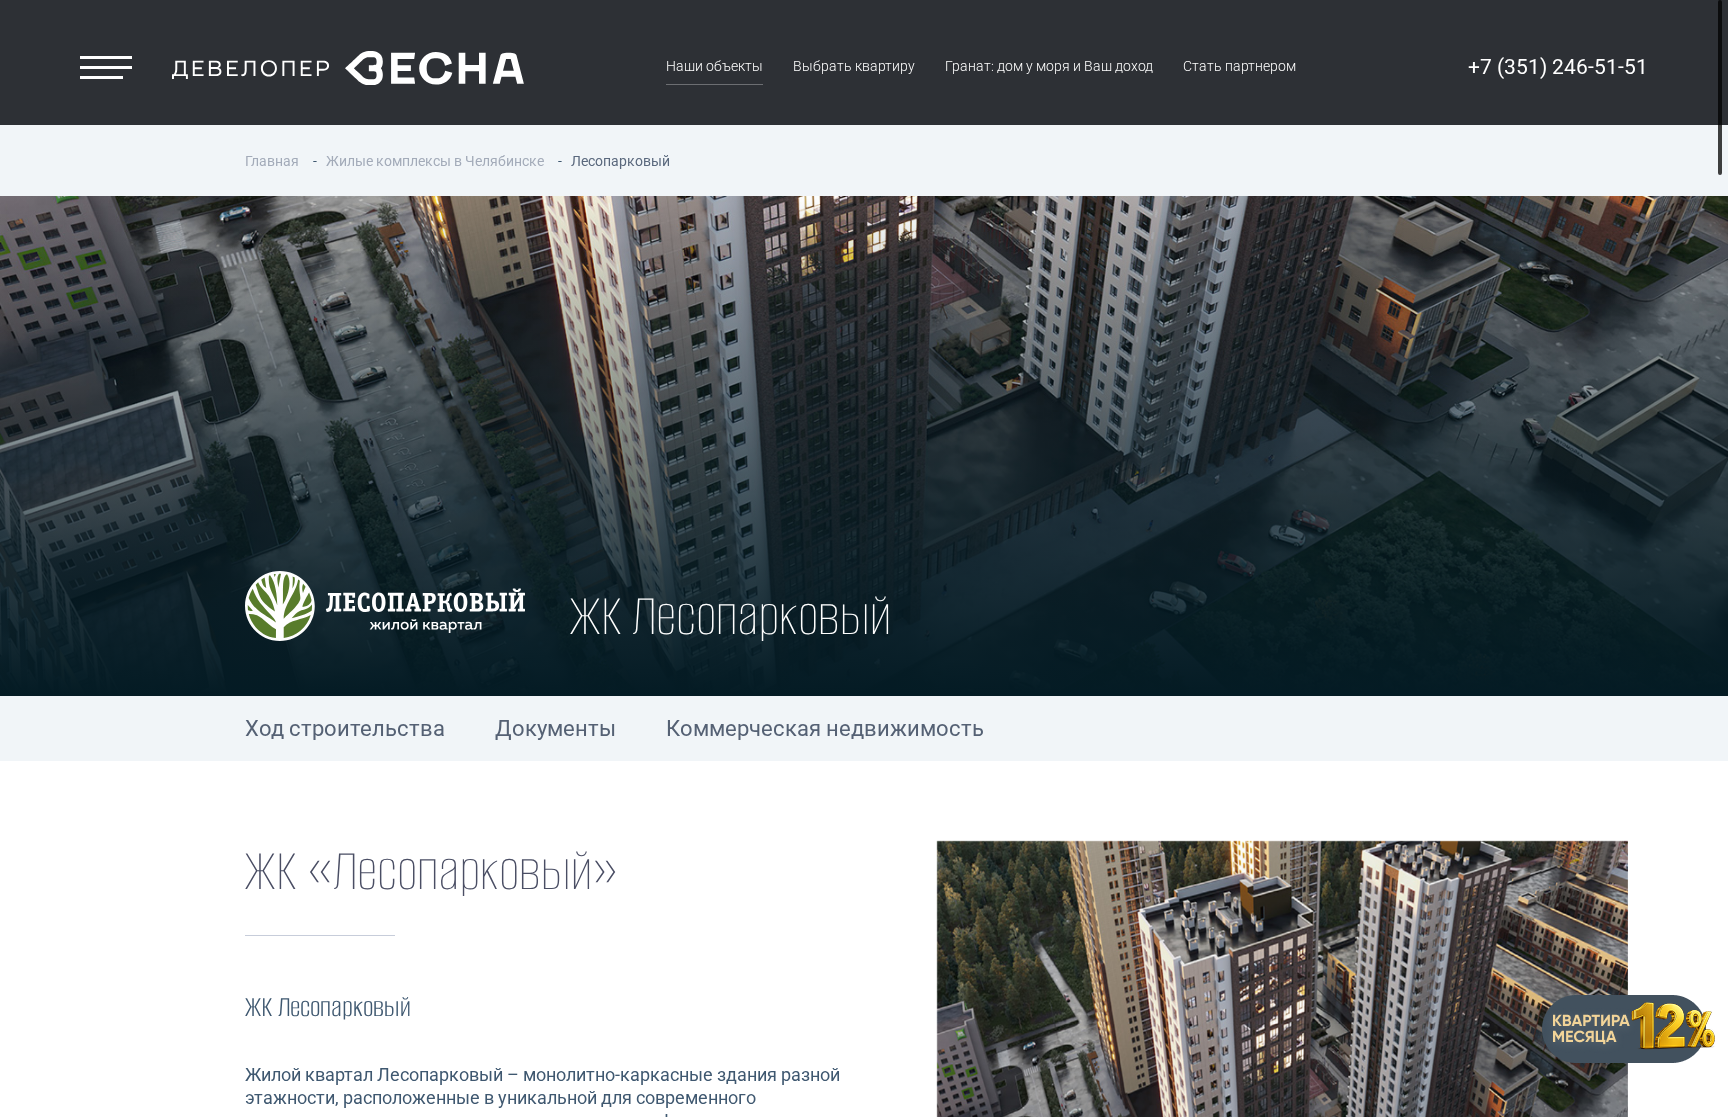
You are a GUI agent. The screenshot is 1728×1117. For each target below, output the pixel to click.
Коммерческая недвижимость (825, 728)
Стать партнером (1239, 66)
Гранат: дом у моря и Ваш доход (1049, 66)
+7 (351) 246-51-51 (1558, 67)
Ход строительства (345, 728)
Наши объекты (714, 66)
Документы (555, 728)
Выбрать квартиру (854, 66)
